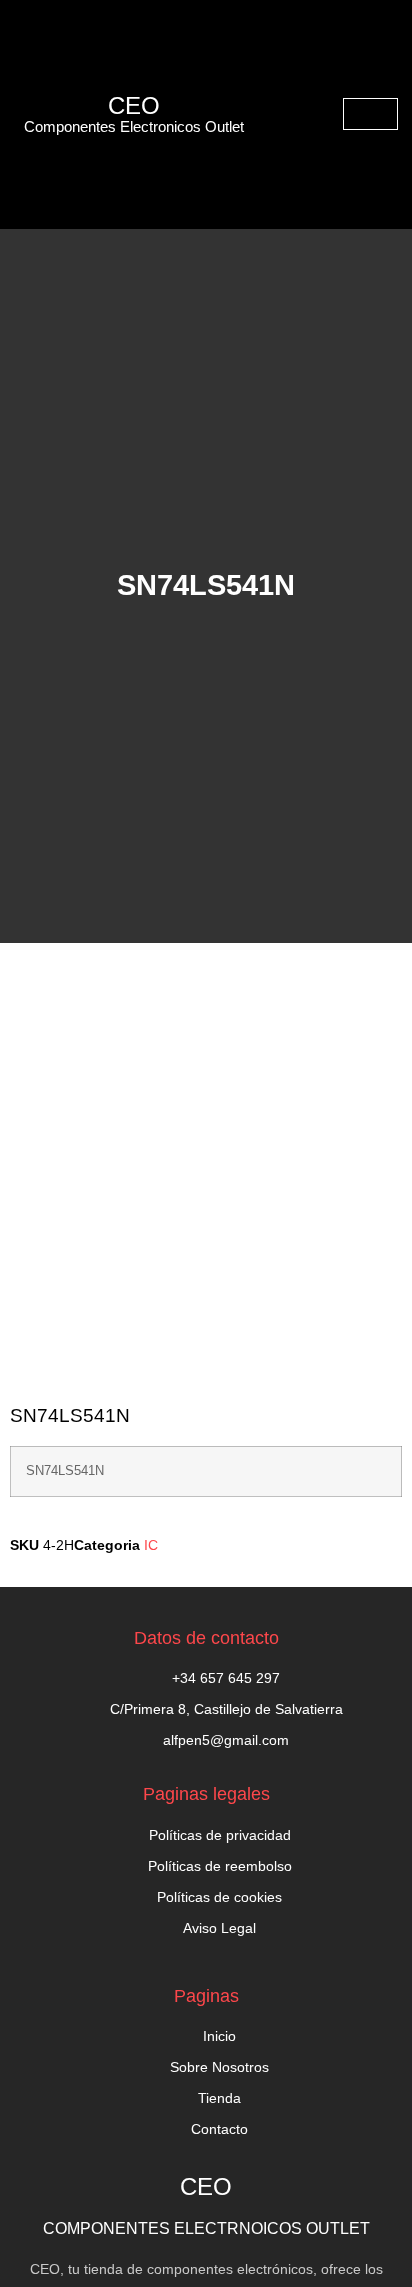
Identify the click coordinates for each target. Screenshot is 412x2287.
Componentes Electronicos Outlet (134, 126)
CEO (134, 105)
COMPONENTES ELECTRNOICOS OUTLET (206, 2228)
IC (151, 1545)
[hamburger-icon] (370, 114)
